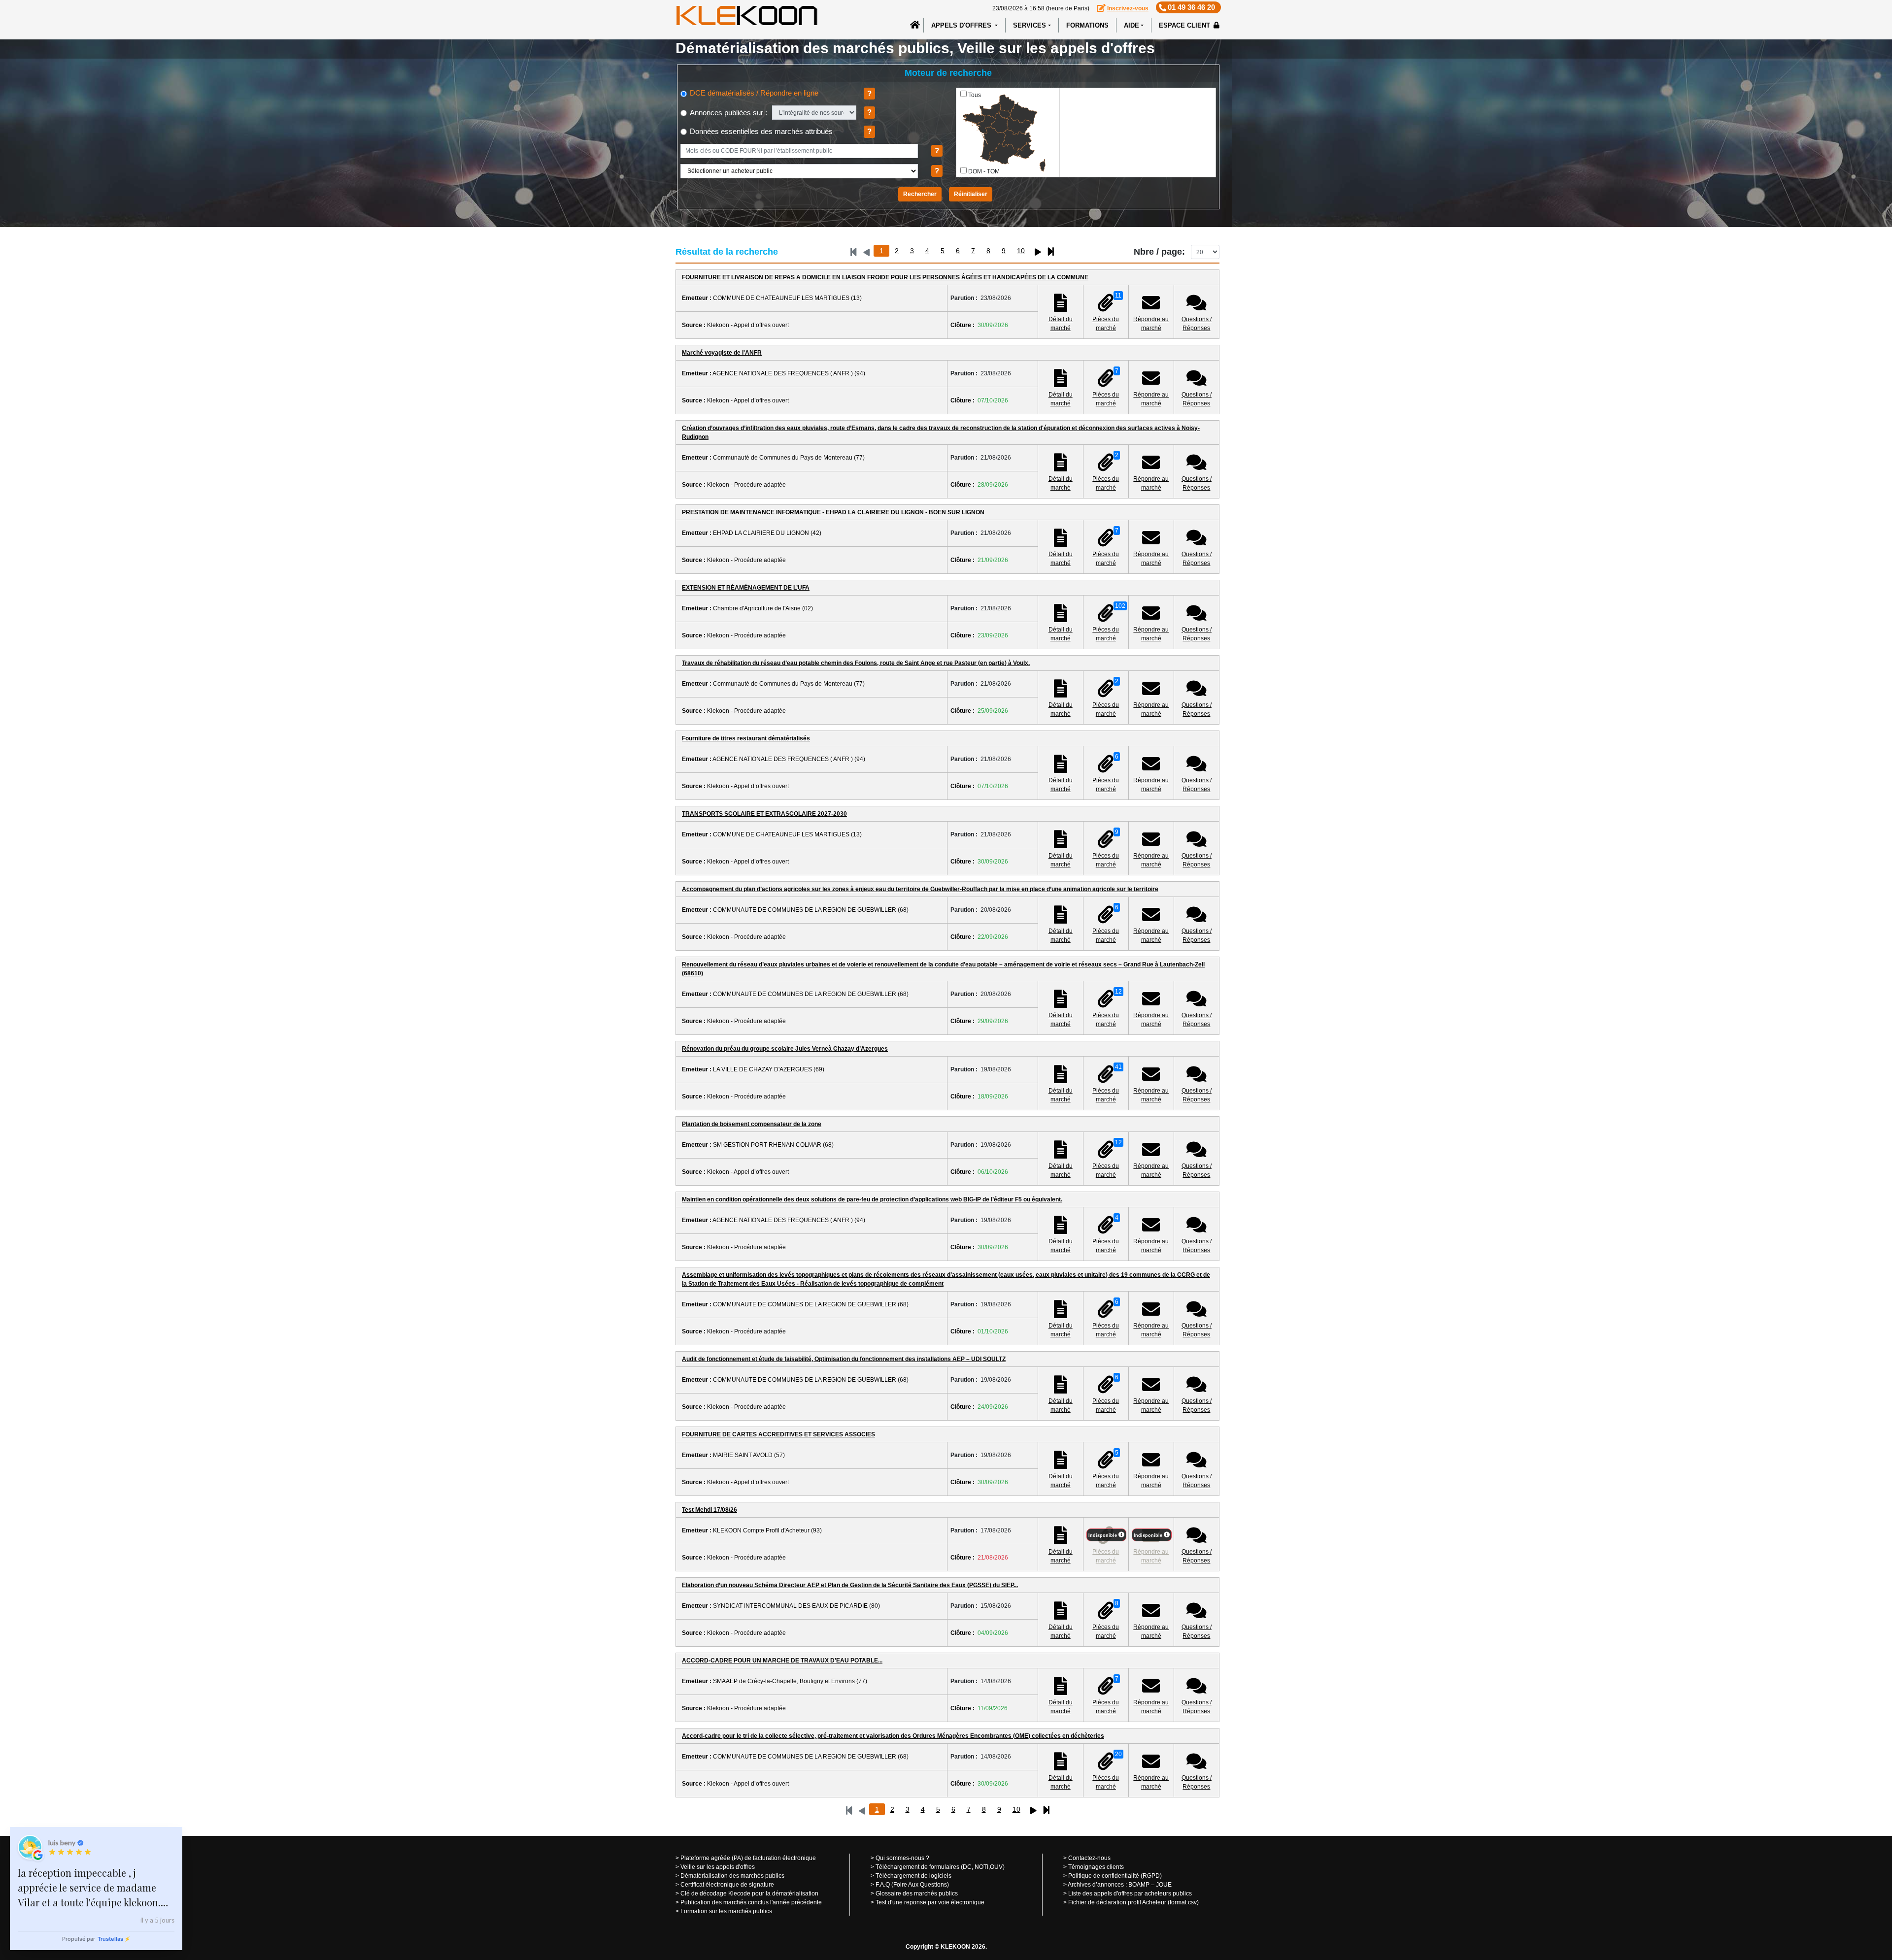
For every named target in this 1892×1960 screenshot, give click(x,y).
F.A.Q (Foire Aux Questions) (912, 1885)
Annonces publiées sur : (727, 113)
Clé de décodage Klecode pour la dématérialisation (749, 1894)
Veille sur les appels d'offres (718, 1867)
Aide (1132, 25)
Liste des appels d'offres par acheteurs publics (1130, 1894)
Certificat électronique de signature (727, 1885)
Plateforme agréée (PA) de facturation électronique (748, 1858)
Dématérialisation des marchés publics (732, 1876)
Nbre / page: (1159, 252)
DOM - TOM (984, 171)
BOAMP (1139, 1885)
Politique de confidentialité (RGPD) (1115, 1876)
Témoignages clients (1096, 1867)
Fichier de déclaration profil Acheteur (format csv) (1133, 1902)
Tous (975, 95)
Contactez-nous (1089, 1858)
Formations (1087, 25)
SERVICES (1030, 25)
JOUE (1164, 1885)
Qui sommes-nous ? (902, 1858)
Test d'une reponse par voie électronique (930, 1902)
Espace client (1185, 25)
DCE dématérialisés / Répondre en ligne (753, 93)
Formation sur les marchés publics (726, 1911)
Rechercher (920, 194)
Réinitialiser (971, 194)
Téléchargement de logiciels (913, 1876)
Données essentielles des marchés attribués (760, 131)
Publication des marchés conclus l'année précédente (751, 1902)
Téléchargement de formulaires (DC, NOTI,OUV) (940, 1867)
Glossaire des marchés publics (917, 1894)
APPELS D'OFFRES (962, 25)
